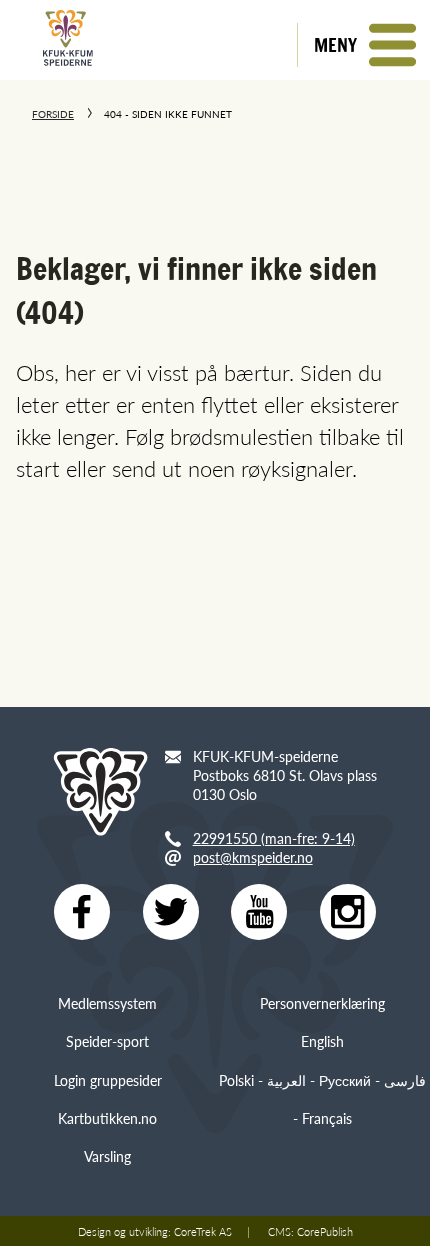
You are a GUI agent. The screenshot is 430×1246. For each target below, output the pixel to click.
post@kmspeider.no (253, 857)
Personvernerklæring (322, 1003)
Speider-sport (107, 1041)
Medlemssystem (107, 1003)
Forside (53, 114)
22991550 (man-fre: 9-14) (274, 838)
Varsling (107, 1156)
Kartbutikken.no (107, 1118)
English (322, 1041)
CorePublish (325, 1231)
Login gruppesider (108, 1080)
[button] (363, 45)
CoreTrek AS (203, 1231)
